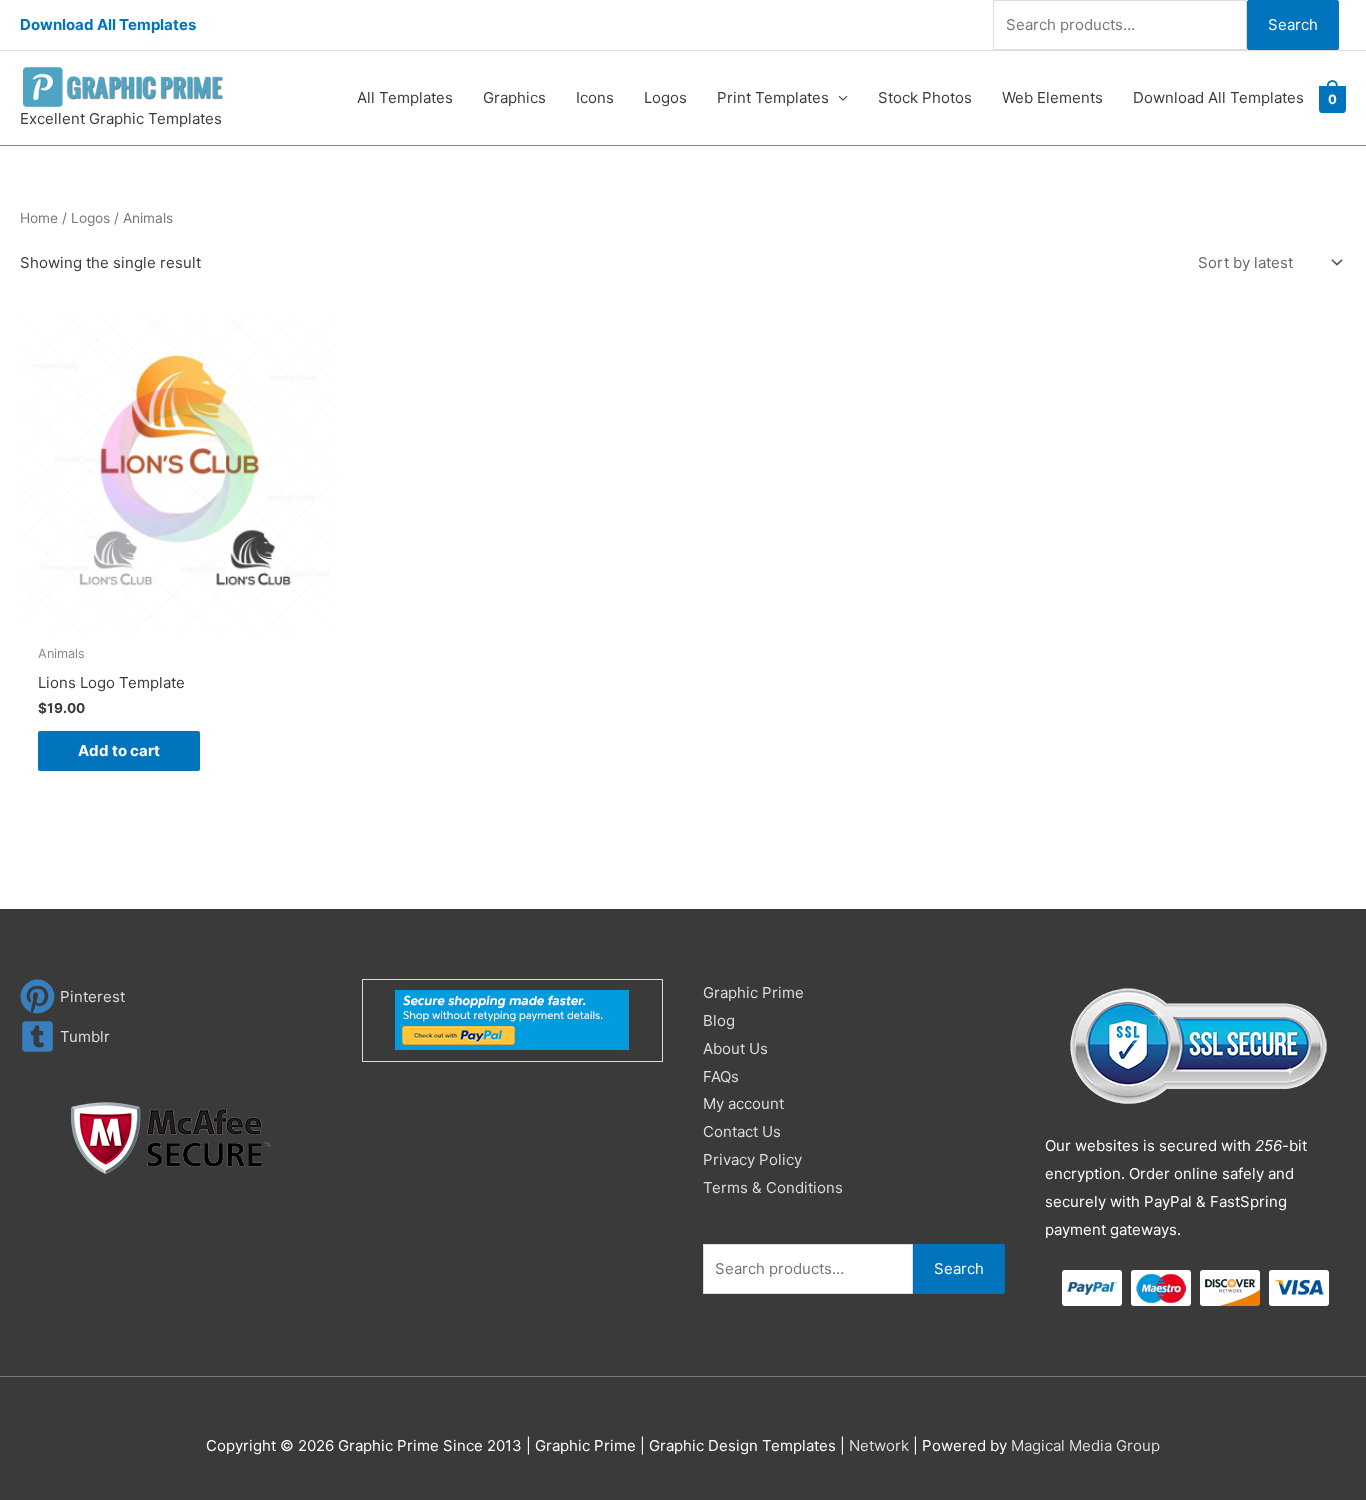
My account (743, 1103)
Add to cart (119, 750)
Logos (665, 97)
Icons (595, 97)
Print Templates (773, 97)
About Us (735, 1048)
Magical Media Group (1085, 1445)
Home (39, 218)
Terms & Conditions (773, 1187)
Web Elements (1052, 97)
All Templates (405, 97)
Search (1293, 24)
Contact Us (742, 1131)
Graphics (514, 97)
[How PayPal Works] (512, 1019)
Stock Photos (925, 97)
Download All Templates (108, 24)
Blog (719, 1020)
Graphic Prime (753, 992)
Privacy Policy (752, 1159)
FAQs (721, 1076)
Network (879, 1445)
